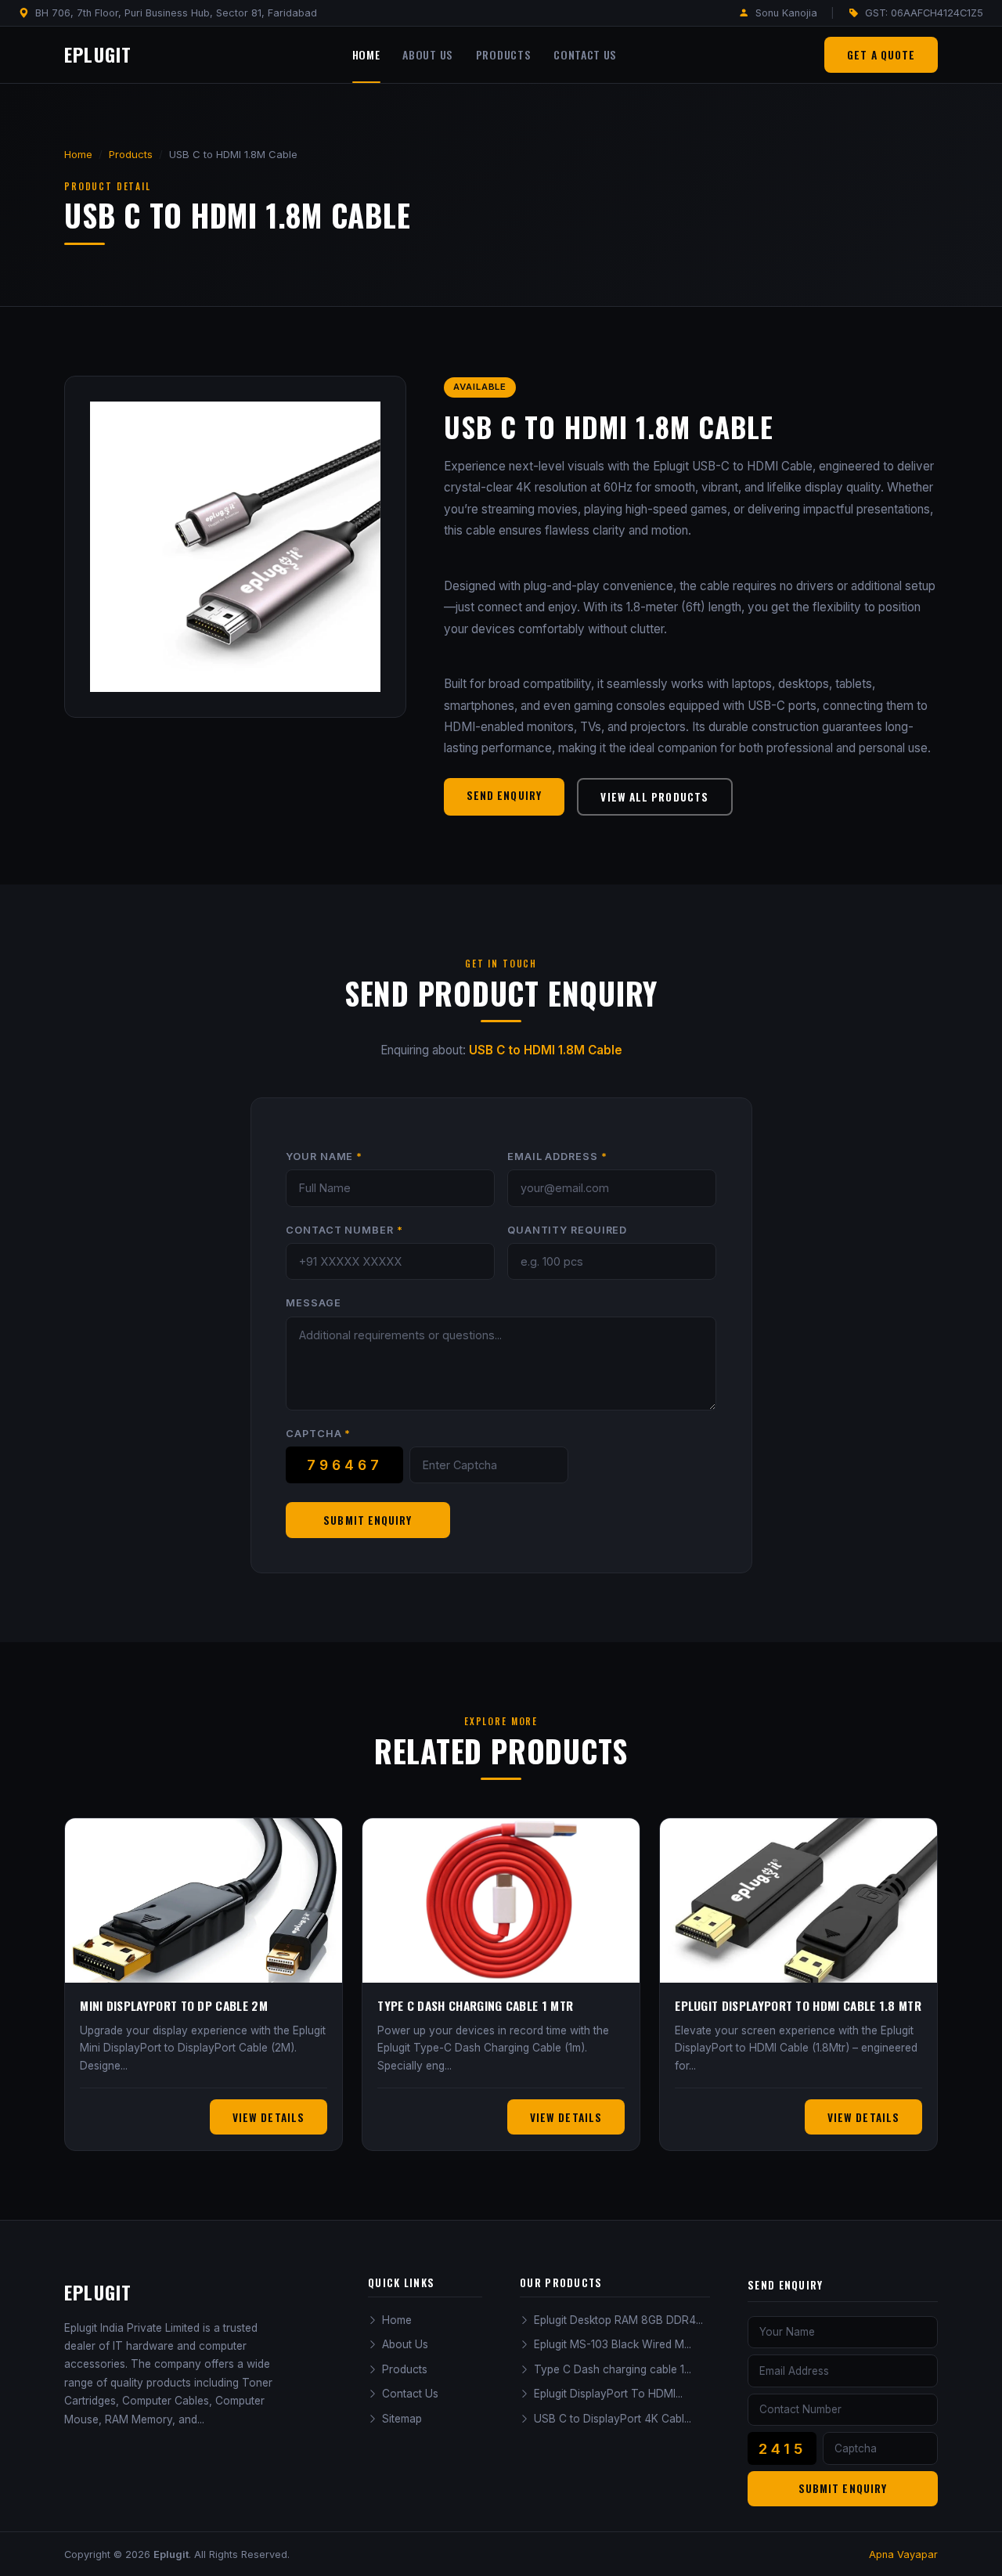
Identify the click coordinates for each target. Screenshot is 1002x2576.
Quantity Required (567, 1230)
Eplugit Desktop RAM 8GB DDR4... (618, 2320)
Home (366, 55)
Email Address (557, 1156)
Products (504, 55)
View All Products (654, 797)
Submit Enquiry (368, 1520)
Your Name (324, 1156)
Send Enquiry (504, 795)
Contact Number (344, 1230)
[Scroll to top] (962, 2549)
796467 (345, 1465)
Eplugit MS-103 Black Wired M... (613, 2344)
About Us (428, 55)
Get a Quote (881, 55)
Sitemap (402, 2419)
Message (313, 1303)
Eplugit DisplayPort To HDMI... (608, 2394)
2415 (782, 2448)
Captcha (318, 1434)
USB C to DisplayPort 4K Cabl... (613, 2419)
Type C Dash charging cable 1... (613, 2369)
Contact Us (585, 55)
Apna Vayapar (903, 2554)
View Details (269, 2117)
